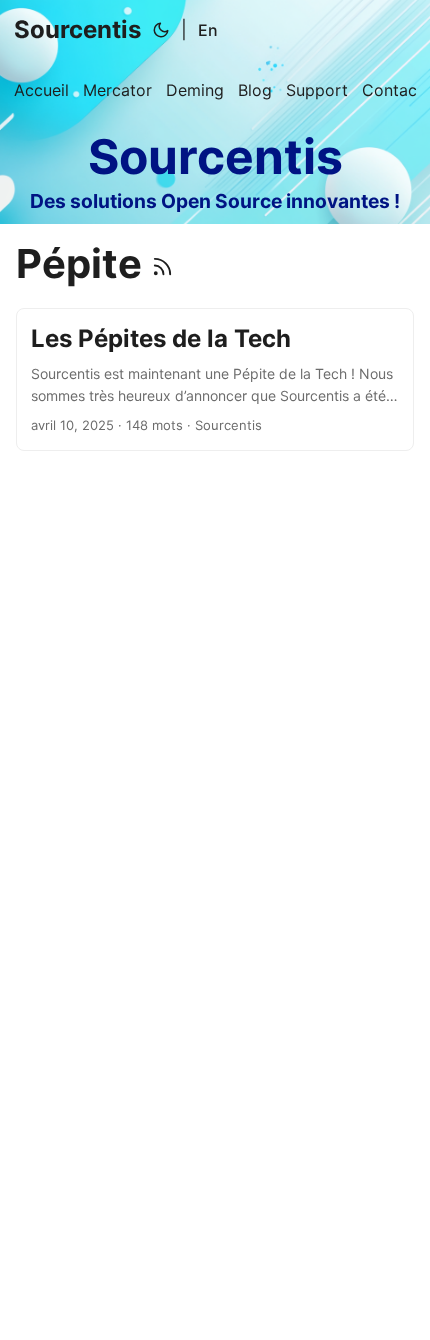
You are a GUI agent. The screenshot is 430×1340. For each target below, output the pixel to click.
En (208, 30)
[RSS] (162, 263)
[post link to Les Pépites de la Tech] (215, 379)
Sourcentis (77, 29)
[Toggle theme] (161, 30)
